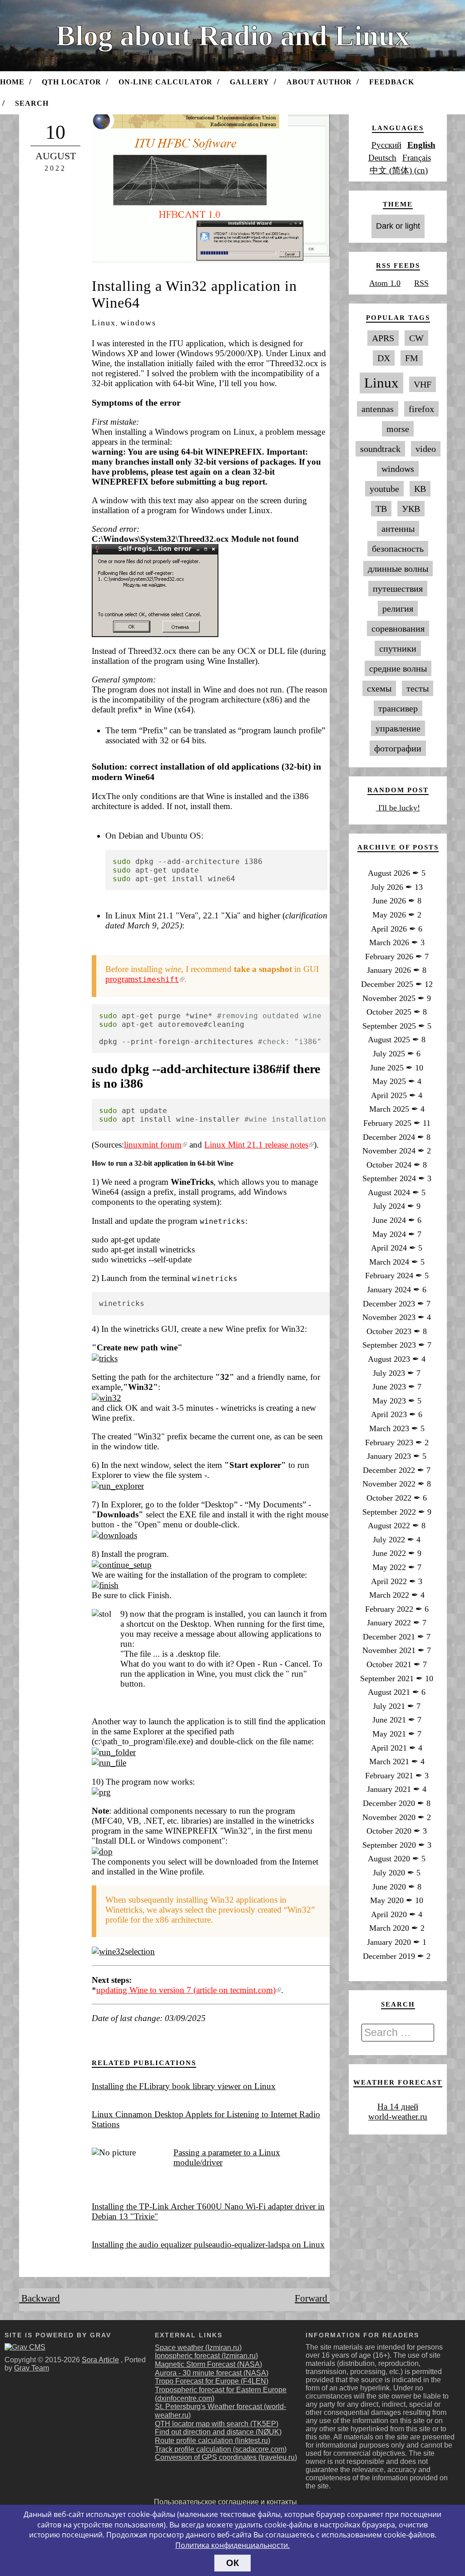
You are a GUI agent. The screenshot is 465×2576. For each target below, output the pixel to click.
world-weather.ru (398, 2117)
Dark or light (398, 226)
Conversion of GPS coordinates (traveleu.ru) (226, 2457)
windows (138, 323)
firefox (421, 409)
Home (12, 82)
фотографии (398, 748)
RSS (421, 283)
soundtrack (380, 449)
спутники (398, 648)
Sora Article (100, 2360)
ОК (232, 2563)
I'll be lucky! (398, 808)
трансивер (398, 708)
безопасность (398, 549)
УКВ (411, 509)
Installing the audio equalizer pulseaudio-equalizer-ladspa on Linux (208, 2245)
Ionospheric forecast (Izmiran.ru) (206, 2356)
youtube (384, 489)
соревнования (398, 628)
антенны (398, 529)
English (421, 145)
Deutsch (382, 158)
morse (398, 429)
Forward (312, 2298)
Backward (40, 2298)
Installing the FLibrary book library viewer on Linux (184, 2086)
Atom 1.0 (385, 283)
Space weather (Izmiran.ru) (198, 2348)
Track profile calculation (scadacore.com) (221, 2449)
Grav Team (32, 2368)
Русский (386, 145)
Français (417, 158)
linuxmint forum (153, 1145)
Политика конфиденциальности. (232, 2545)
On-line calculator (166, 82)
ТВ (381, 509)
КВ (420, 489)
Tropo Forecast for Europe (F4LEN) (212, 2381)
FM (412, 358)
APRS (383, 338)
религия (398, 608)
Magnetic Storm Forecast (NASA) (208, 2364)
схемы (379, 688)
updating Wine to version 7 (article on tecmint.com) (186, 1990)
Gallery (250, 82)
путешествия (398, 589)
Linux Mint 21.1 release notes (256, 1145)
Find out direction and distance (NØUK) (218, 2432)
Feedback (392, 82)
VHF (423, 384)
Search (32, 103)
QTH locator (72, 82)
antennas (378, 409)
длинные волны (398, 569)
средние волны (398, 668)
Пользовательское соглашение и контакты (225, 2502)
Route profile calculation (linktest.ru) (213, 2441)
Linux (104, 323)
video (426, 449)
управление (398, 728)
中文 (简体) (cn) (399, 170)
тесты (418, 688)
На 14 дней (398, 2107)
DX (384, 358)
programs (142, 979)
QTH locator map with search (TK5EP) (217, 2424)
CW (416, 338)
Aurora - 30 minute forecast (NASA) (212, 2373)
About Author (319, 82)
